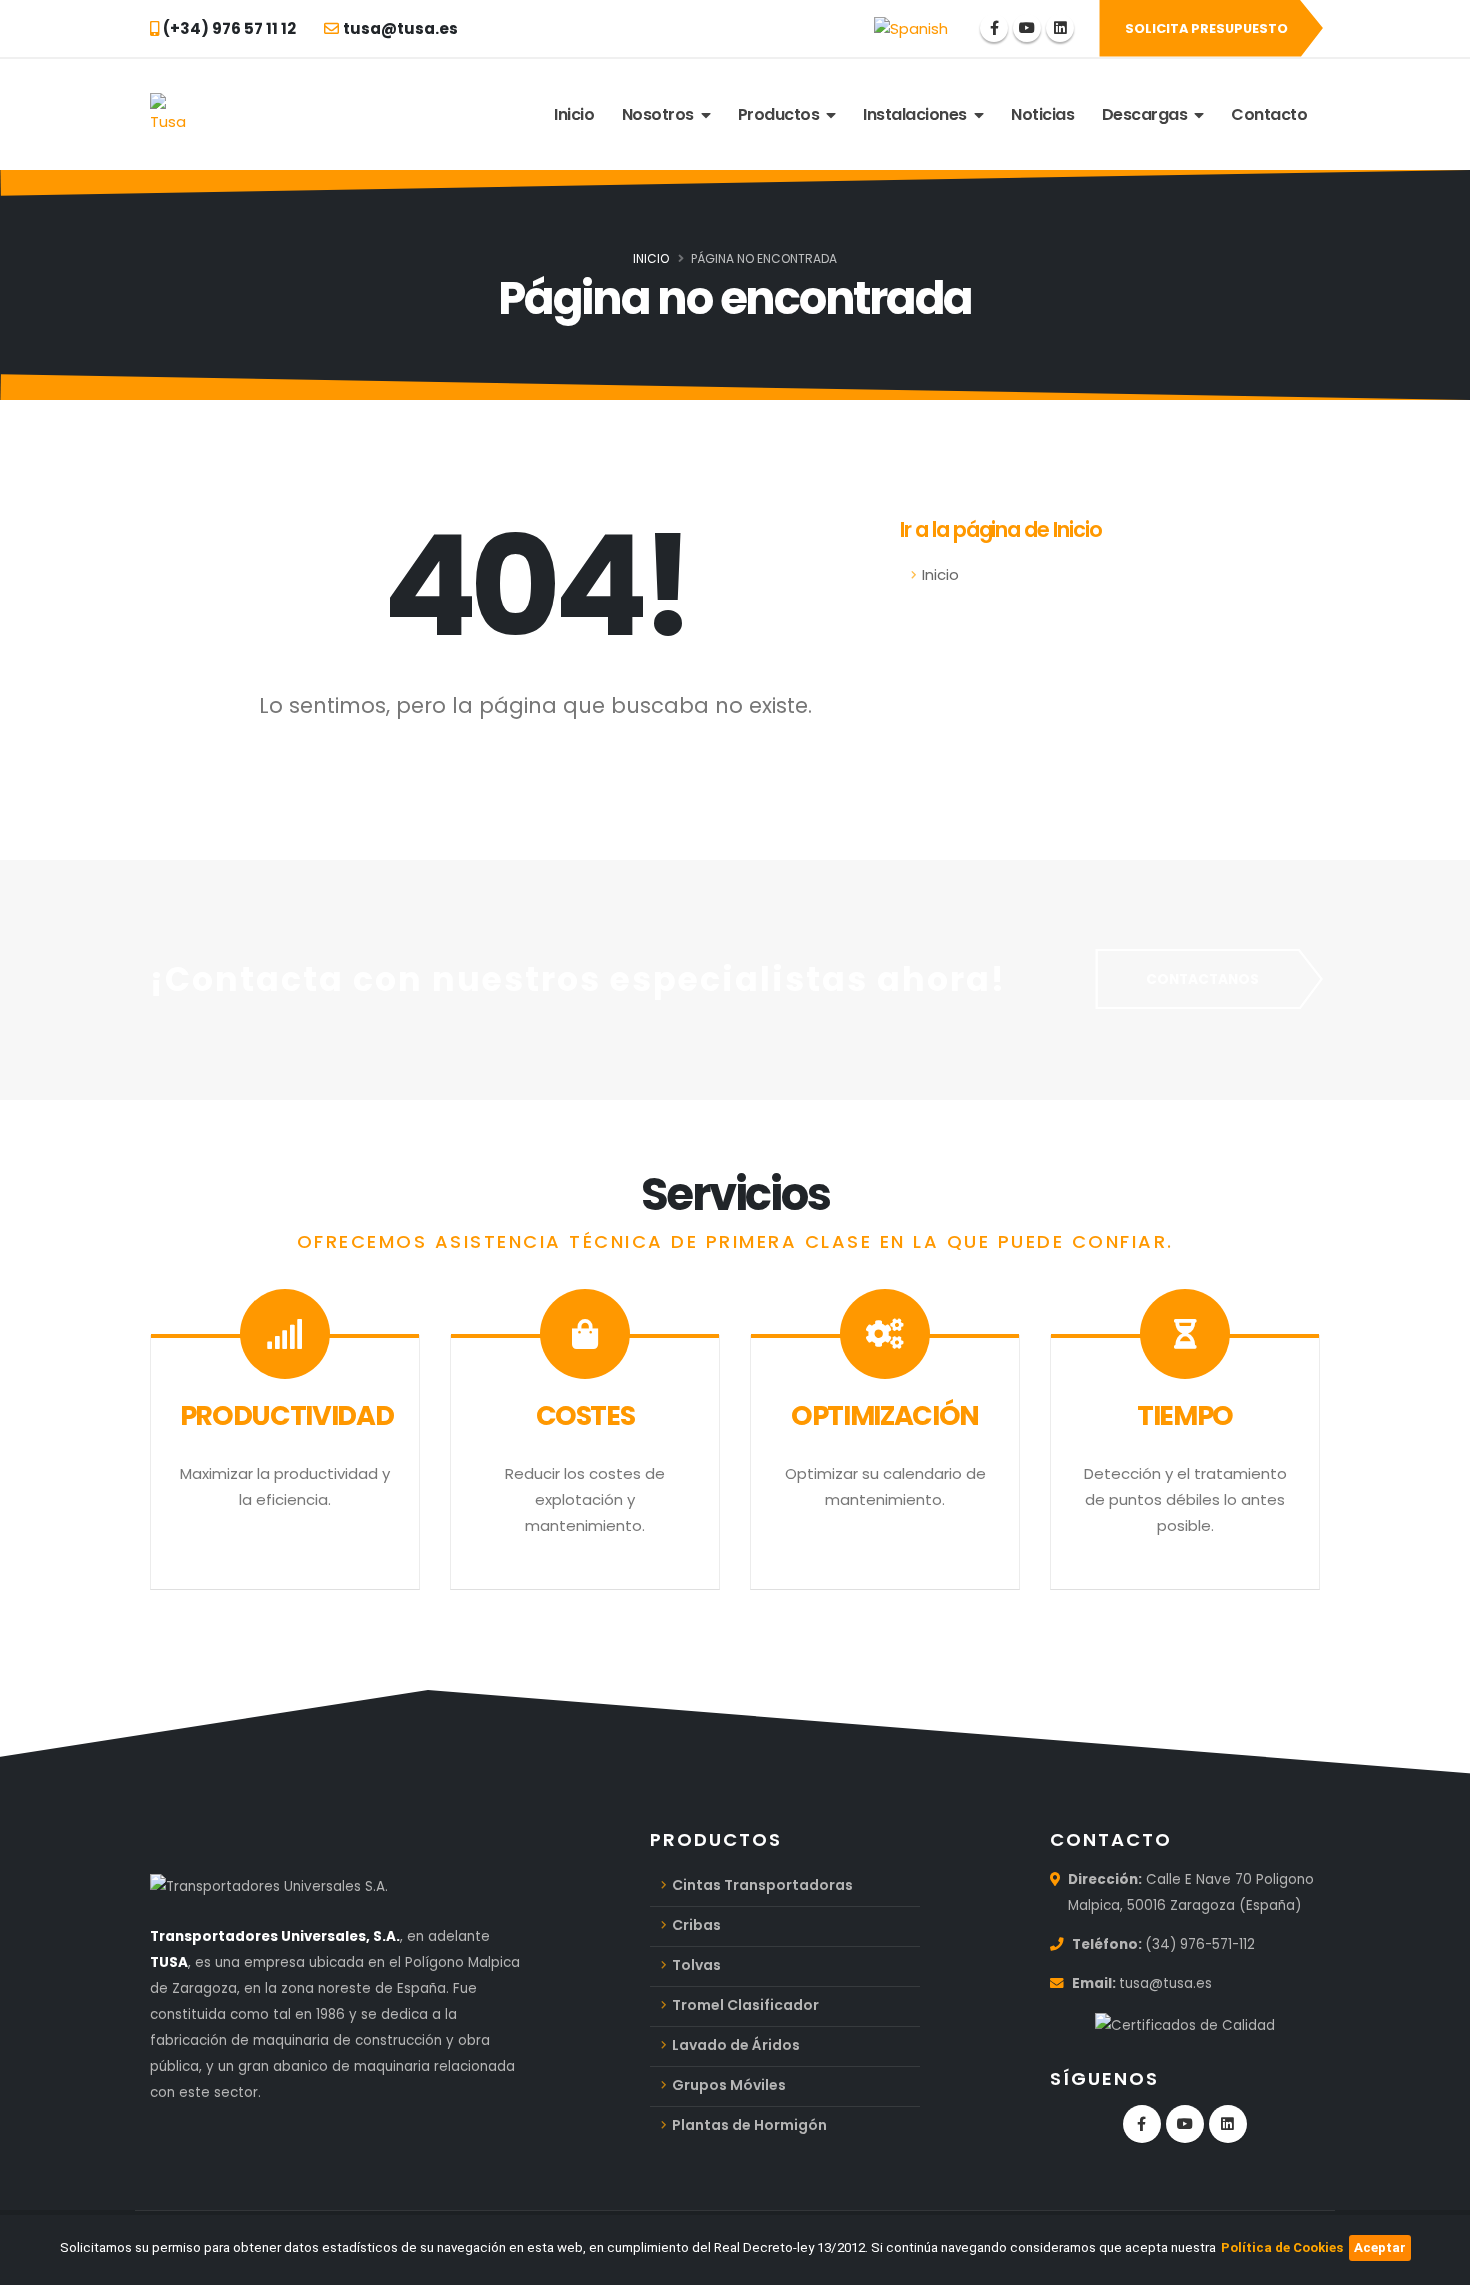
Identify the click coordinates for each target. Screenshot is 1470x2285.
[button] (911, 28)
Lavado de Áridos (736, 2045)
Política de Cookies (1282, 2247)
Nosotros (661, 114)
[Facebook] (994, 28)
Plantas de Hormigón (749, 2125)
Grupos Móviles (729, 2085)
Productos (782, 114)
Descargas (1148, 114)
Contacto (1269, 114)
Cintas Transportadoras (762, 1885)
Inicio (574, 114)
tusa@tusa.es (1165, 1983)
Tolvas (696, 1965)
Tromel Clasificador (745, 2005)
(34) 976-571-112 (1200, 1944)
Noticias (1042, 114)
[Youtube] (1027, 28)
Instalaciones (918, 114)
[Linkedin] (1060, 28)
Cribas (696, 1925)
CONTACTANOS (1202, 979)
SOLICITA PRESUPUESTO (1206, 28)
